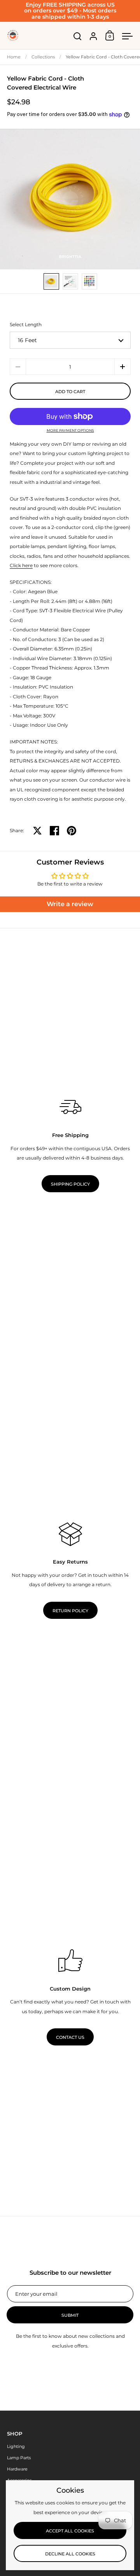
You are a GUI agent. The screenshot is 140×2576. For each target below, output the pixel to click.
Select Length (26, 324)
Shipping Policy (70, 1184)
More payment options (70, 431)
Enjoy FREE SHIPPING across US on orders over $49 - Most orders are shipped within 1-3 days (70, 11)
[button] (122, 367)
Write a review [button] (70, 904)
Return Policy (70, 1611)
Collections (43, 57)
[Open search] (78, 36)
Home (14, 57)
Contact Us (70, 2037)
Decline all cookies (70, 2554)
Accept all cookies (70, 2531)
